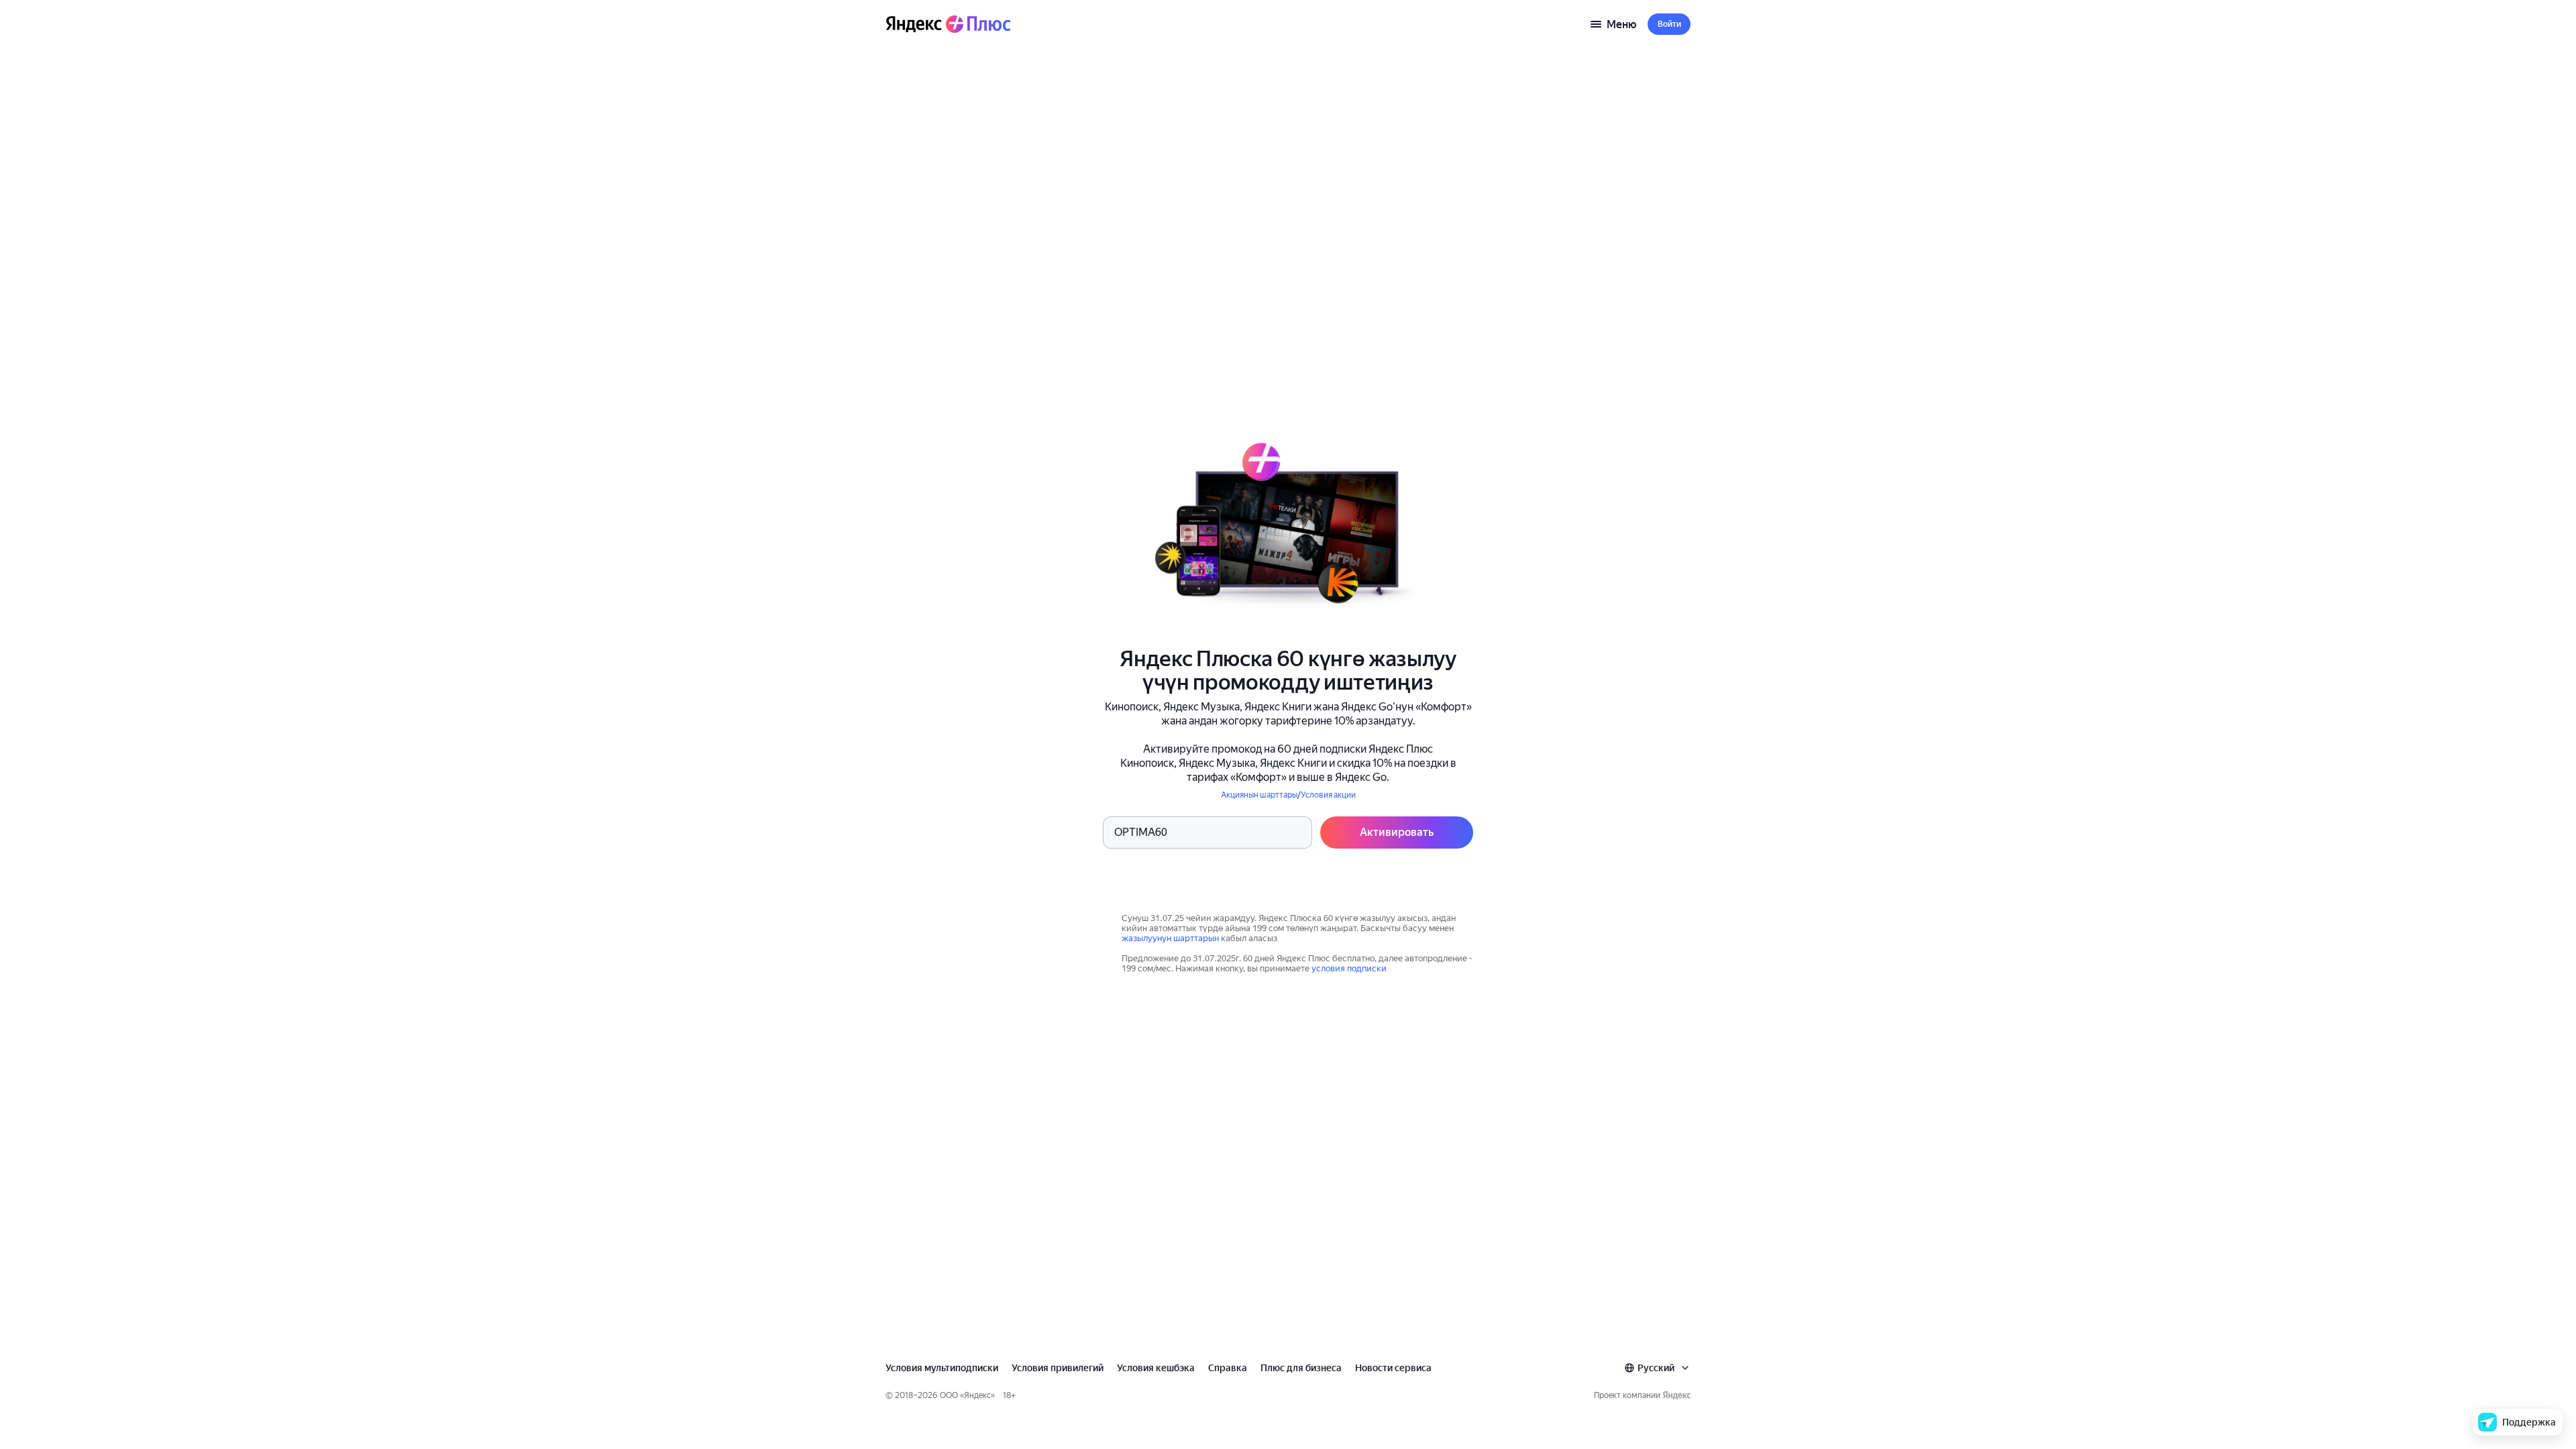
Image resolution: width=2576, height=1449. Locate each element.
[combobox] (1657, 1368)
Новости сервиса (1393, 1368)
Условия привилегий (1058, 1368)
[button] (1669, 24)
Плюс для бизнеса (1301, 1368)
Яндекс (977, 1395)
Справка (1228, 1368)
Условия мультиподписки (942, 1368)
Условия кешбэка (1156, 1368)
